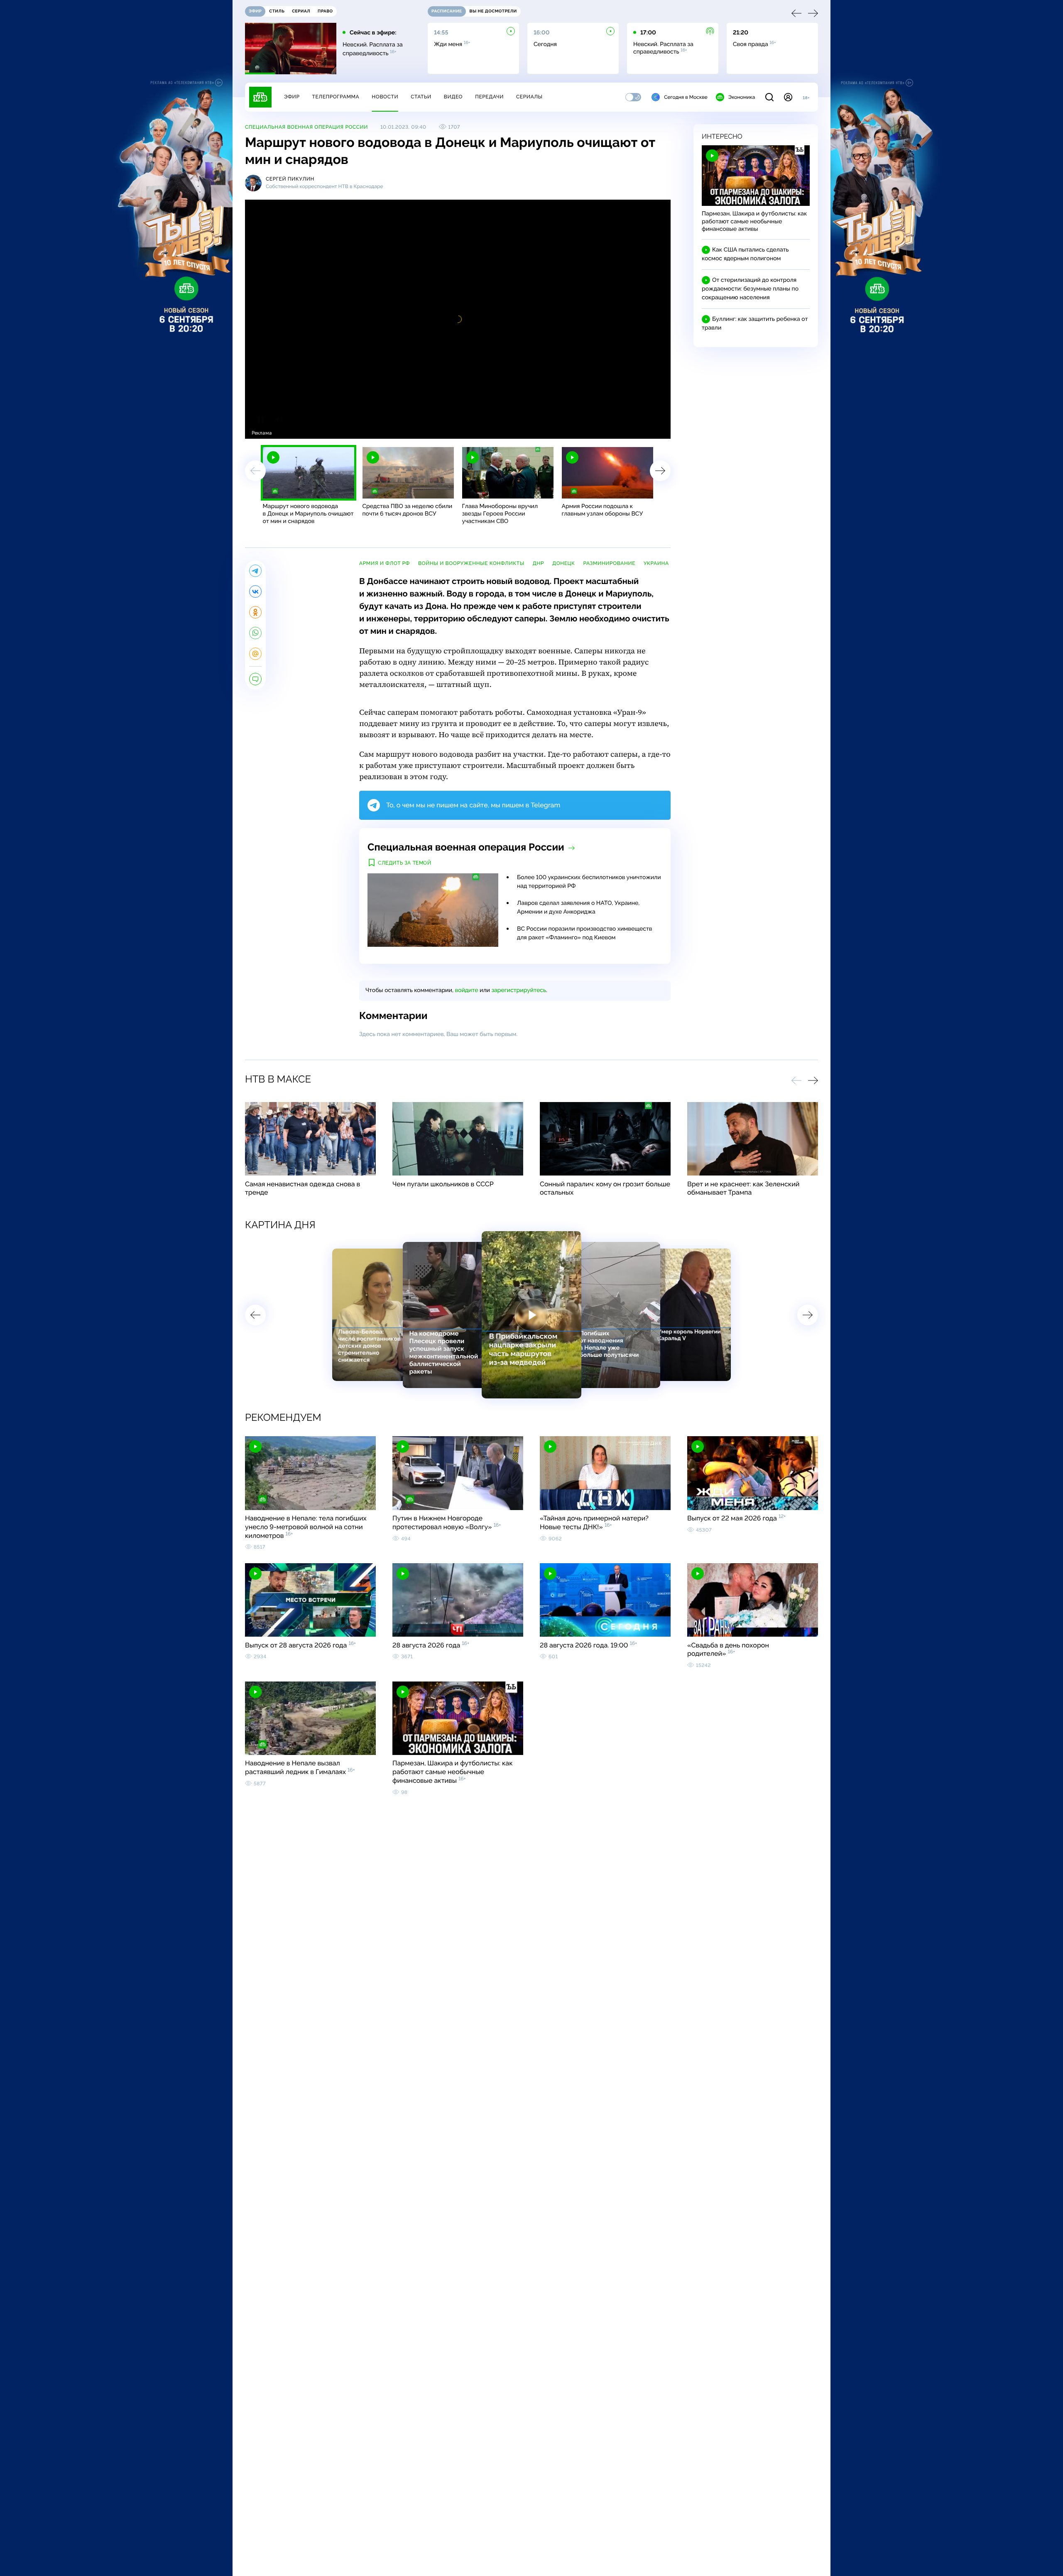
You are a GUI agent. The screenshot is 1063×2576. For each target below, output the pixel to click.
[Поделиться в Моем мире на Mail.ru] (255, 654)
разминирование (609, 563)
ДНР (538, 563)
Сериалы (529, 97)
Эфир (292, 97)
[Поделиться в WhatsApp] (255, 633)
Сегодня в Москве (686, 97)
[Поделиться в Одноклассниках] (255, 612)
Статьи (421, 97)
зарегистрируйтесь (519, 990)
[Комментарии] (255, 679)
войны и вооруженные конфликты (471, 563)
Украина (656, 563)
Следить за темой (405, 863)
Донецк (563, 563)
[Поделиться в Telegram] (255, 571)
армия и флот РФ (385, 563)
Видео (453, 97)
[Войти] (788, 97)
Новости (385, 97)
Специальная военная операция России (306, 127)
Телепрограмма (336, 97)
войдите (466, 990)
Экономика (742, 97)
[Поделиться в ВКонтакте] (255, 591)
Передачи (489, 97)
